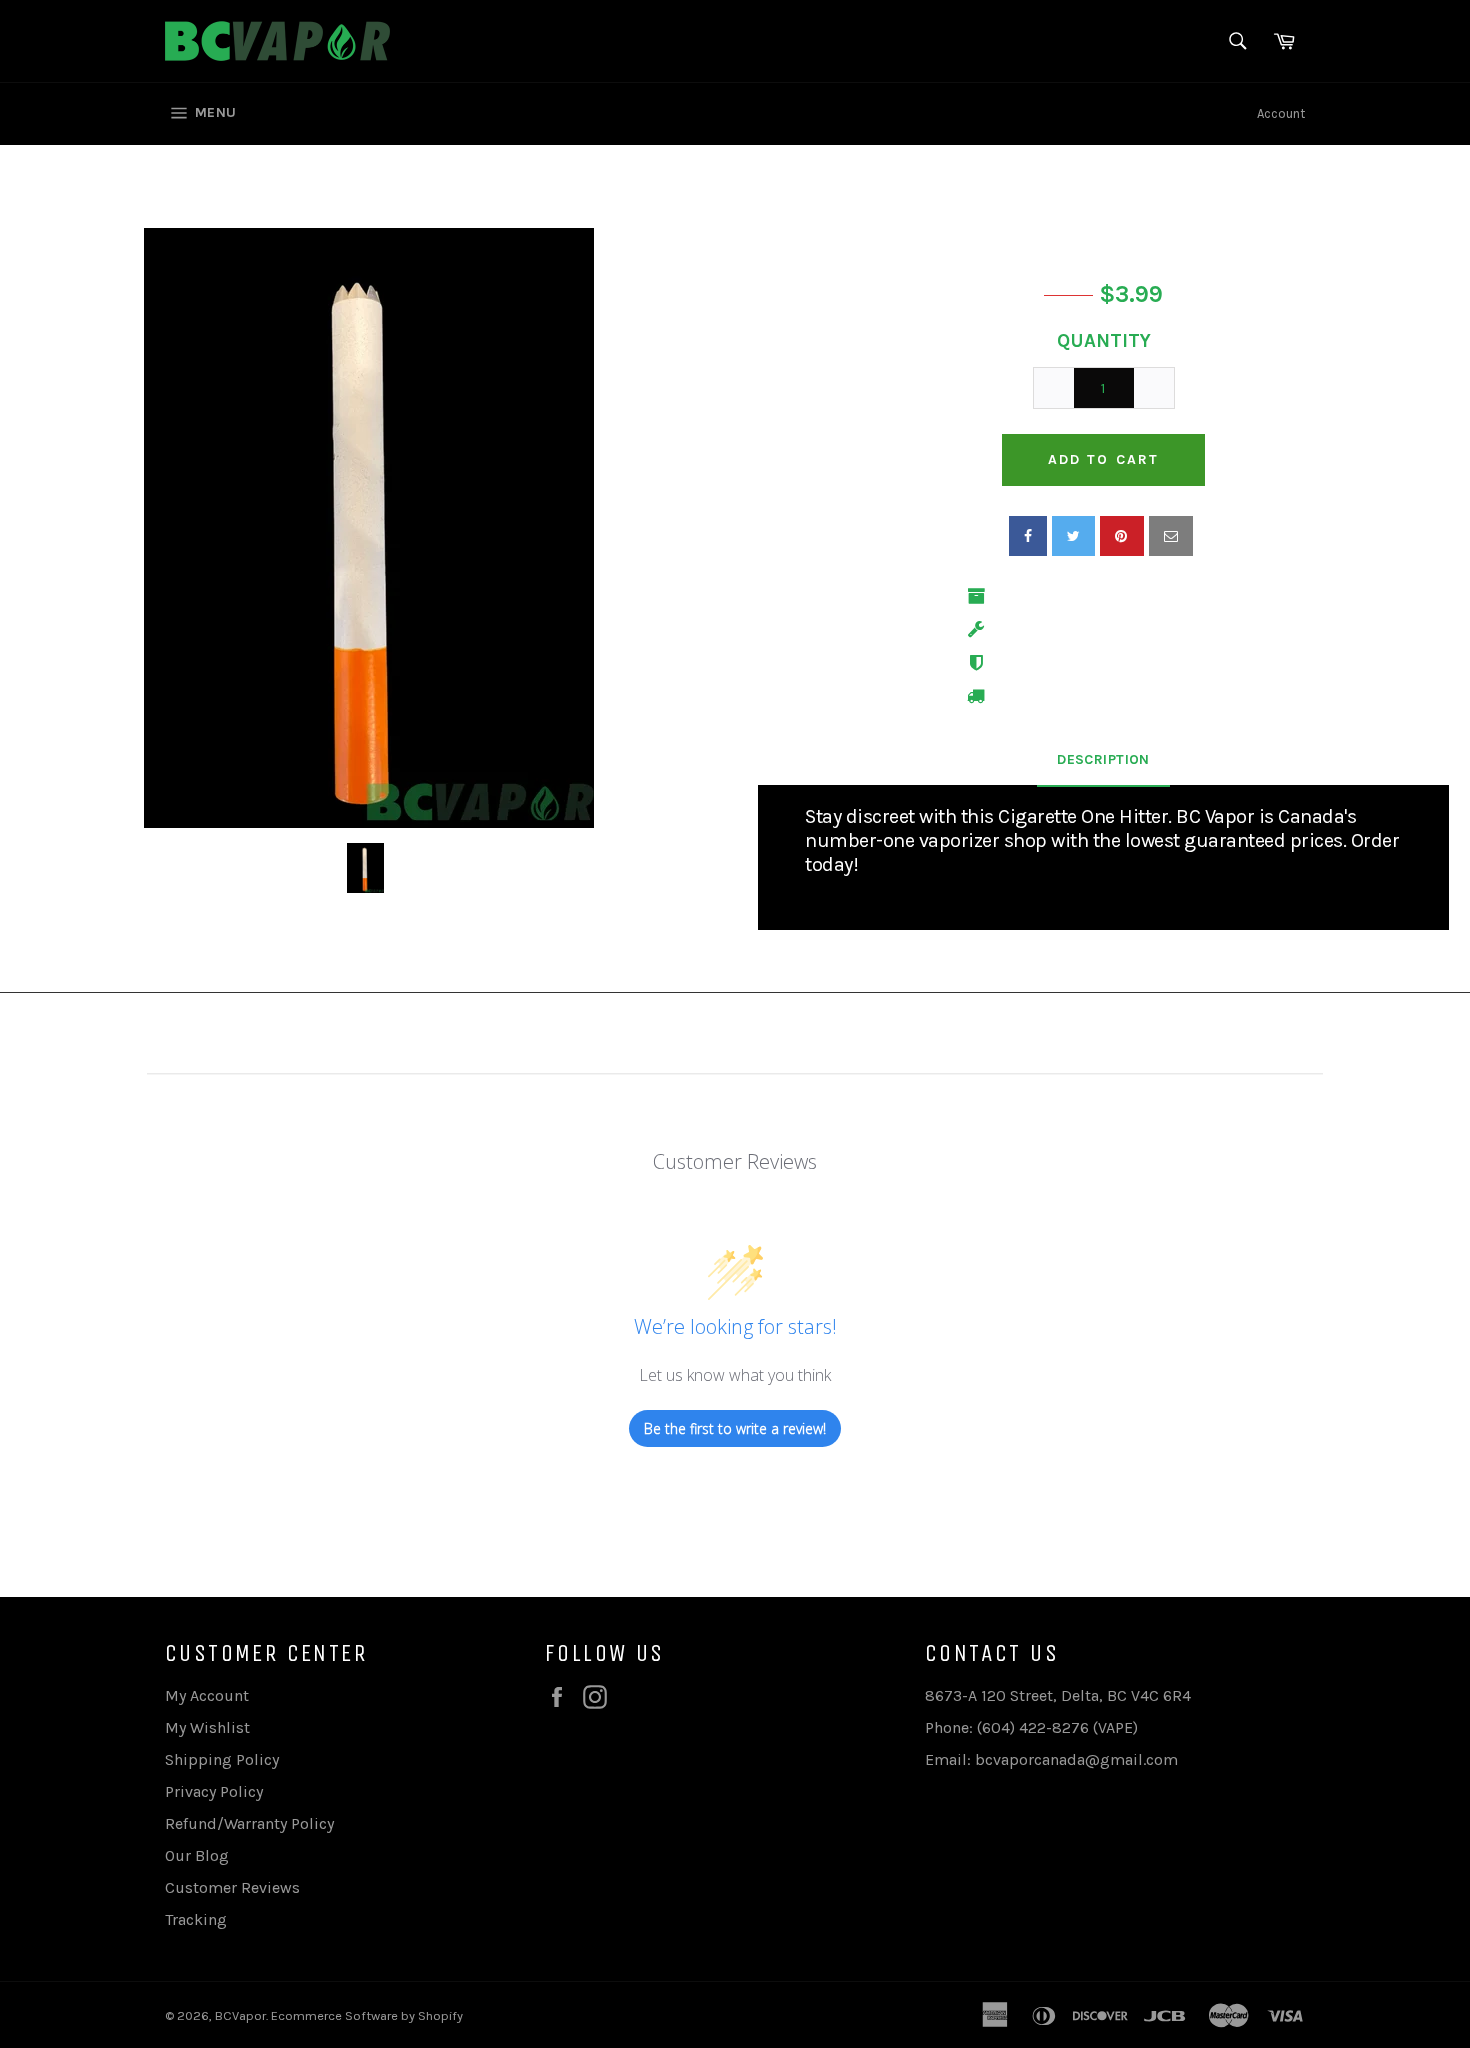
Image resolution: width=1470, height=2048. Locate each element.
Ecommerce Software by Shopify (367, 2015)
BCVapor (240, 2015)
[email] (1171, 536)
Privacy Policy (214, 1791)
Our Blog (197, 1855)
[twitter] (1073, 536)
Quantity (1104, 341)
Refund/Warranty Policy (249, 1823)
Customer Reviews (232, 1887)
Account (1281, 113)
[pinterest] (1122, 536)
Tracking (196, 1919)
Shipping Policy (222, 1759)
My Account (207, 1695)
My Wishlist (207, 1727)
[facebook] (1028, 536)
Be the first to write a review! (735, 1428)
